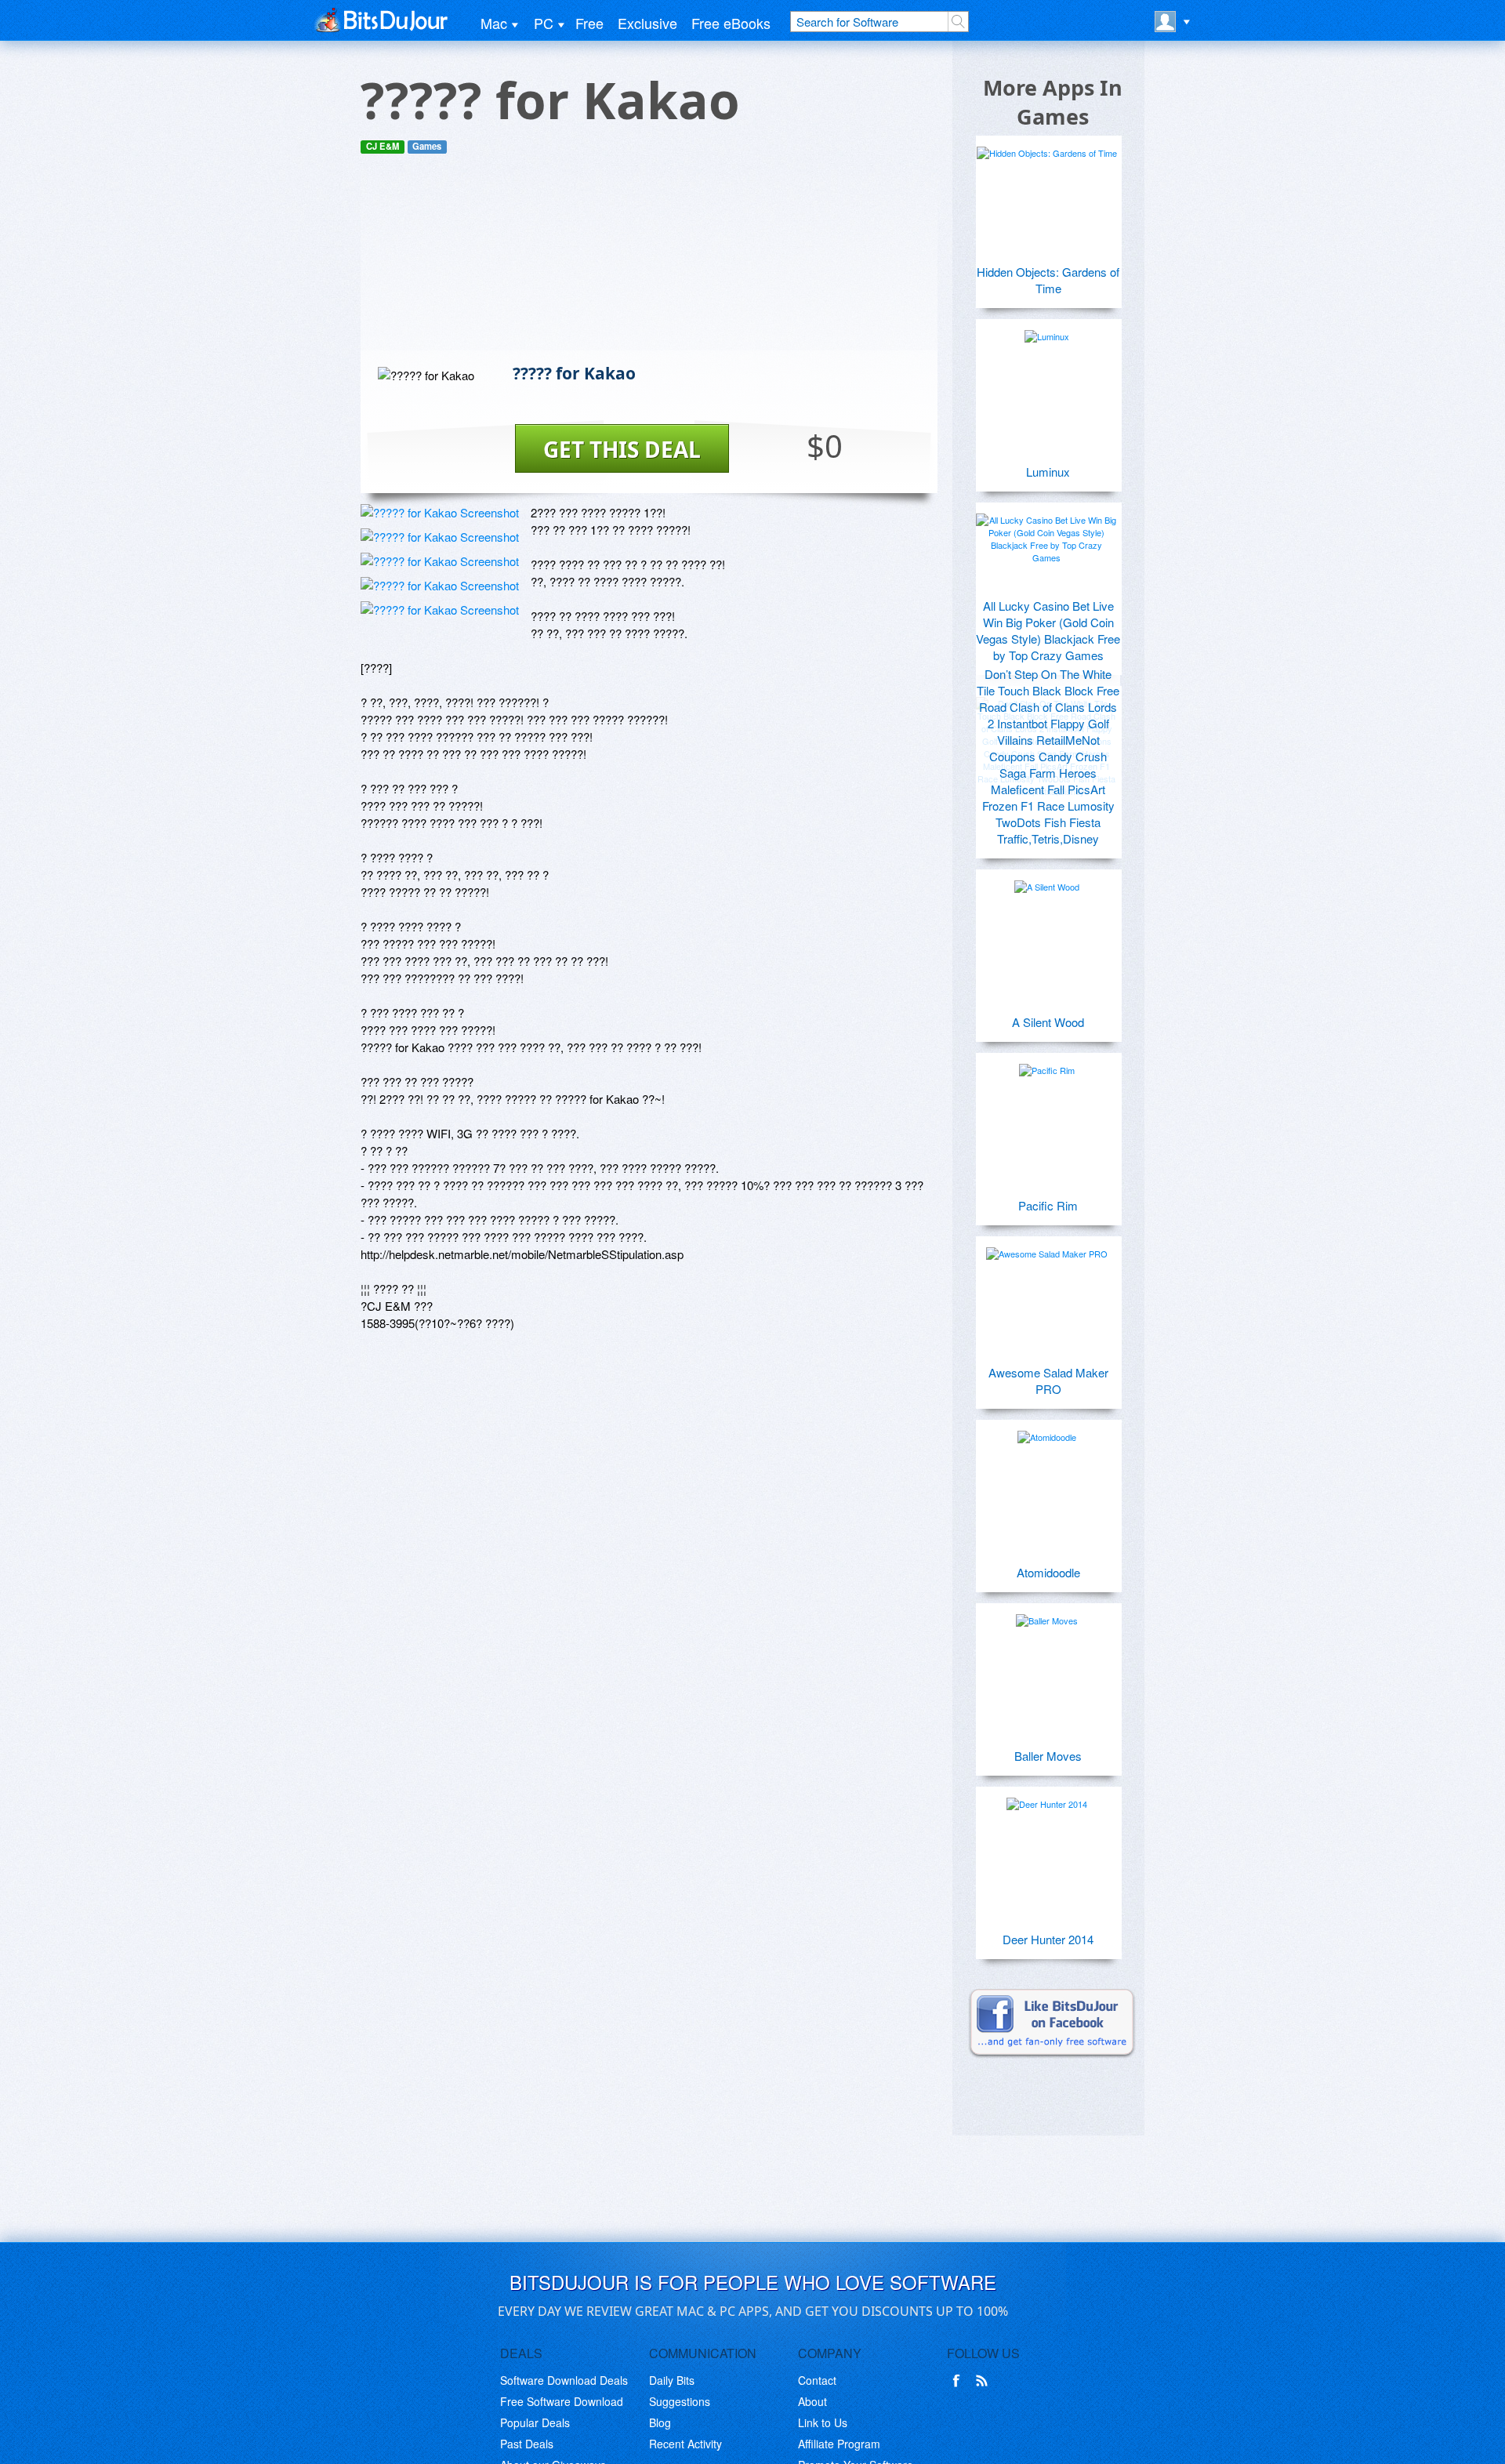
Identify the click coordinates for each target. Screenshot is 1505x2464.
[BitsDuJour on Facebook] (959, 2381)
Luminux (1048, 472)
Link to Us (823, 2422)
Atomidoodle (1048, 1572)
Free (589, 23)
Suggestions (680, 2401)
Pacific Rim (1048, 1205)
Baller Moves (1048, 1756)
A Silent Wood (1048, 1022)
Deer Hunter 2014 (1048, 1939)
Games (427, 146)
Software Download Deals (564, 2380)
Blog (660, 2422)
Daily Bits (672, 2380)
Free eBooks (731, 23)
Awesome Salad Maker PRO (1048, 1381)
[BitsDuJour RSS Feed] (985, 2381)
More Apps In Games (1053, 102)
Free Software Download (562, 2401)
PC (544, 23)
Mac (494, 23)
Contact (817, 2380)
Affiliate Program (839, 2444)
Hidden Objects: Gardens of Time (1048, 280)
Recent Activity (685, 2444)
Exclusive (647, 23)
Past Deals (527, 2444)
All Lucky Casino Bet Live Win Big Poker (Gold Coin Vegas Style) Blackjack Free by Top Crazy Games (1048, 630)
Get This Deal (622, 449)
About (812, 2401)
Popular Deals (535, 2422)
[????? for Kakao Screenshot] (440, 512)
